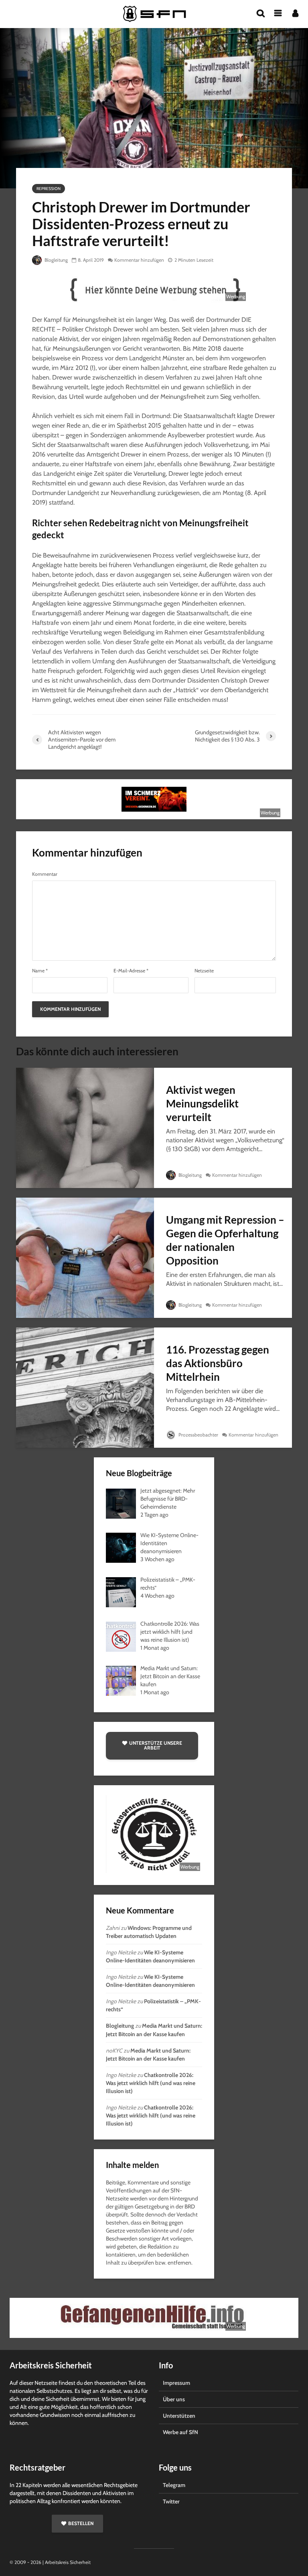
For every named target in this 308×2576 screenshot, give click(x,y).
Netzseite (204, 971)
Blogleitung (56, 260)
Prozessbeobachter (198, 1435)
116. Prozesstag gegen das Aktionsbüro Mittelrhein (218, 1363)
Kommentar (45, 874)
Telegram (174, 2485)
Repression (49, 189)
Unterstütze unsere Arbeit (156, 1745)
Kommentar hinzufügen (139, 260)
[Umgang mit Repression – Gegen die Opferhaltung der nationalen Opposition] (85, 1257)
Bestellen (81, 2523)
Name (40, 971)
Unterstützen (179, 2416)
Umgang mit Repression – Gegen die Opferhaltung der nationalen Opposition (225, 1240)
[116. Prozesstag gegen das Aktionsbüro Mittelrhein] (85, 1387)
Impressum (176, 2383)
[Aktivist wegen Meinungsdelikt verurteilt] (85, 1127)
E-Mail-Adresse (131, 971)
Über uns (174, 2399)
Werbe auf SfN (180, 2432)
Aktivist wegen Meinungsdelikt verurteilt (202, 1103)
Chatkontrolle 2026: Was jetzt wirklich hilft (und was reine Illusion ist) (151, 2083)
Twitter (171, 2501)
